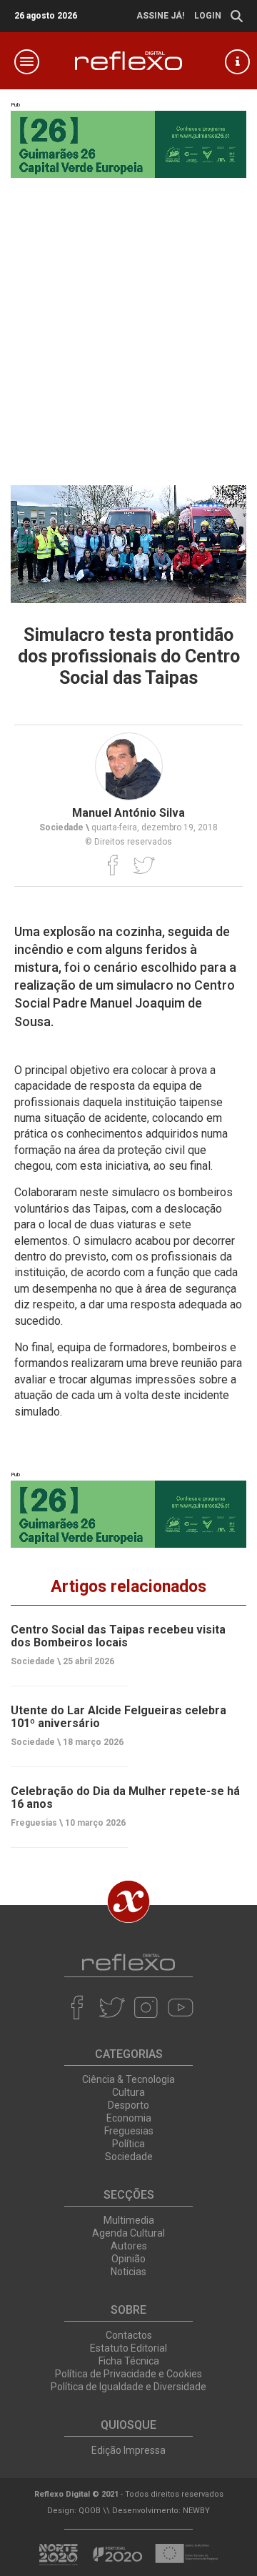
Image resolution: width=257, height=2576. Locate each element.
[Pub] (128, 1514)
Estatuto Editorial (128, 2348)
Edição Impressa (128, 2450)
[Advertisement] (128, 328)
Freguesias (129, 2131)
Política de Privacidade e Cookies (128, 2374)
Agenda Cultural (128, 2233)
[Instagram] (146, 2007)
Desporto (128, 2105)
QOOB (90, 2511)
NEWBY (196, 2511)
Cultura (128, 2092)
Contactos (129, 2335)
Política (128, 2144)
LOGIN (208, 16)
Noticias (128, 2272)
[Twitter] (144, 865)
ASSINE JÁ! (160, 16)
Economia (129, 2118)
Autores (129, 2246)
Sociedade (129, 2157)
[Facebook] (113, 865)
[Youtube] (180, 2007)
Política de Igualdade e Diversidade (128, 2387)
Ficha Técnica (129, 2361)
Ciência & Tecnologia (128, 2079)
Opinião (128, 2259)
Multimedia (129, 2220)
